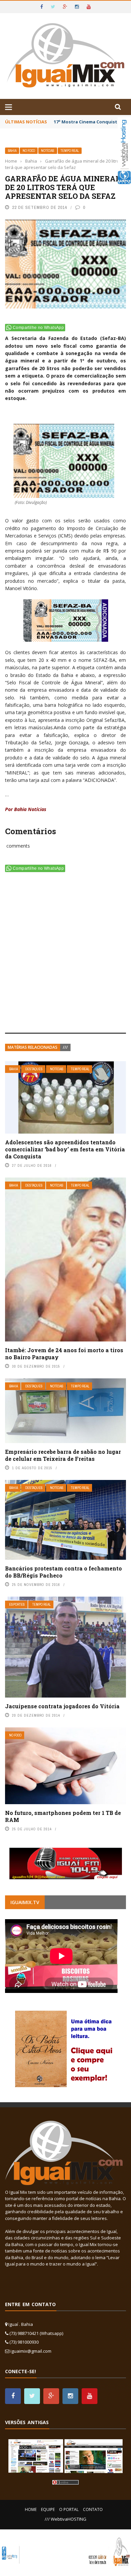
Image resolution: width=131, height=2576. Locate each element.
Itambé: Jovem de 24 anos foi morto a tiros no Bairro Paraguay (64, 1354)
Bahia (12, 151)
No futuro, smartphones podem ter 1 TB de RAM (63, 1816)
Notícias (48, 151)
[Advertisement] (65, 954)
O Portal (69, 2509)
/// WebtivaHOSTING (65, 2519)
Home (31, 2509)
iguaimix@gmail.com (31, 2351)
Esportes (17, 1605)
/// (65, 1047)
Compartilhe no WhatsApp (38, 328)
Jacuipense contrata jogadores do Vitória (62, 1706)
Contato (93, 2509)
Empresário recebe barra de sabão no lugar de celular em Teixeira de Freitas (63, 1455)
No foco (29, 151)
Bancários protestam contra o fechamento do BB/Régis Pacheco (63, 1572)
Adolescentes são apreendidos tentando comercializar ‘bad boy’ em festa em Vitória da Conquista (65, 1149)
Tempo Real (70, 151)
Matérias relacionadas (33, 1047)
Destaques (34, 1069)
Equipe (48, 2509)
